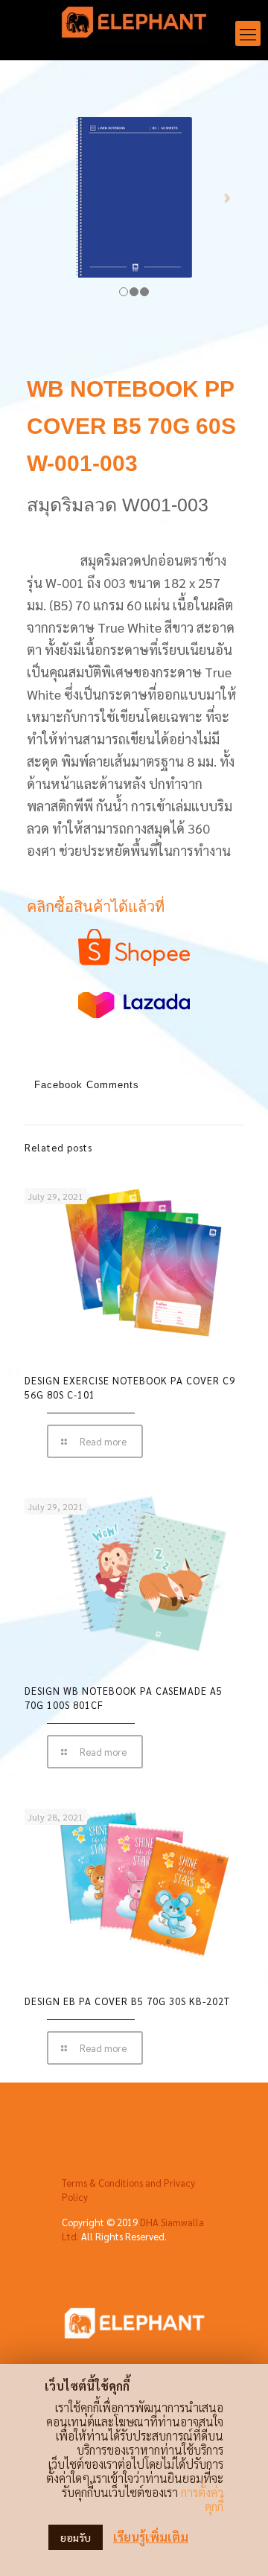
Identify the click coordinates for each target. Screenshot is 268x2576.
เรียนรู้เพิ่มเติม (151, 2537)
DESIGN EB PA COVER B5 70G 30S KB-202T (127, 2001)
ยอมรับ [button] (76, 2537)
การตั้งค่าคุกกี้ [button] (202, 2499)
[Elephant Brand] (134, 26)
